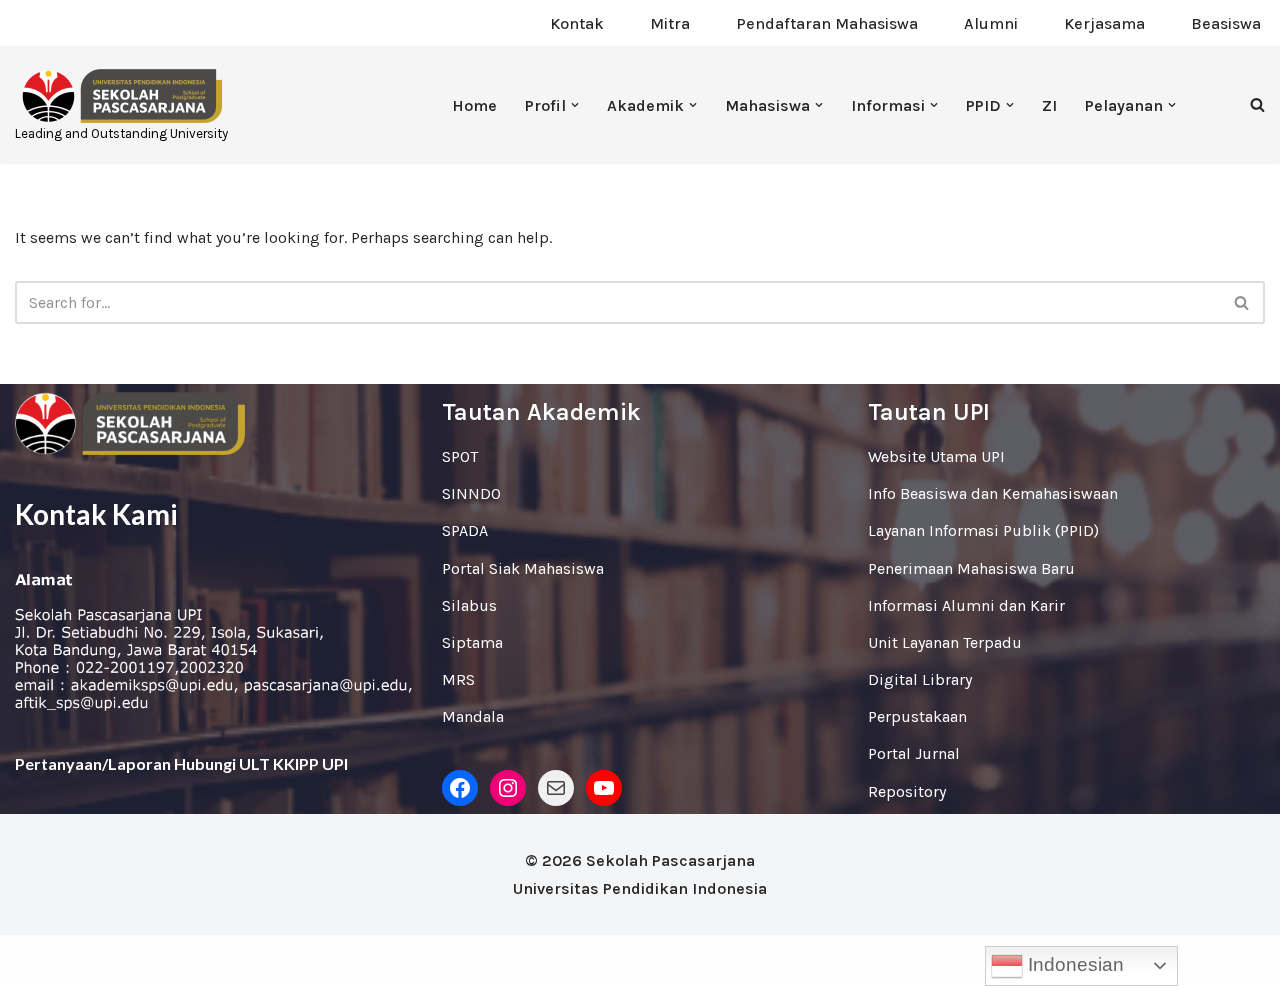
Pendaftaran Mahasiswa (827, 23)
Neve (33, 960)
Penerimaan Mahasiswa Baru (971, 568)
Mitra (670, 23)
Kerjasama (1104, 23)
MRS (458, 679)
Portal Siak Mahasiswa (523, 568)
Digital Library (920, 679)
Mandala (473, 716)
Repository (907, 791)
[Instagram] (508, 788)
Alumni (991, 23)
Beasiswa (1226, 23)
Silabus (469, 605)
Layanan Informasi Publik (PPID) (983, 530)
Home (474, 105)
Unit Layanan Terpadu (945, 642)
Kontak (577, 23)
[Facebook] (460, 788)
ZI (1049, 105)
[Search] (1257, 104)
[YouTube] (604, 788)
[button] (575, 105)
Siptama (472, 642)
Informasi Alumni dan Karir (966, 605)
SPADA (465, 530)
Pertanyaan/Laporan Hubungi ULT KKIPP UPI (181, 763)
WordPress (189, 960)
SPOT (460, 456)
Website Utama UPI (936, 456)
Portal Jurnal (914, 753)
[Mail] (556, 788)
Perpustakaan (917, 716)
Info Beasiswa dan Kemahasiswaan (993, 493)
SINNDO (471, 493)
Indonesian (1073, 964)
